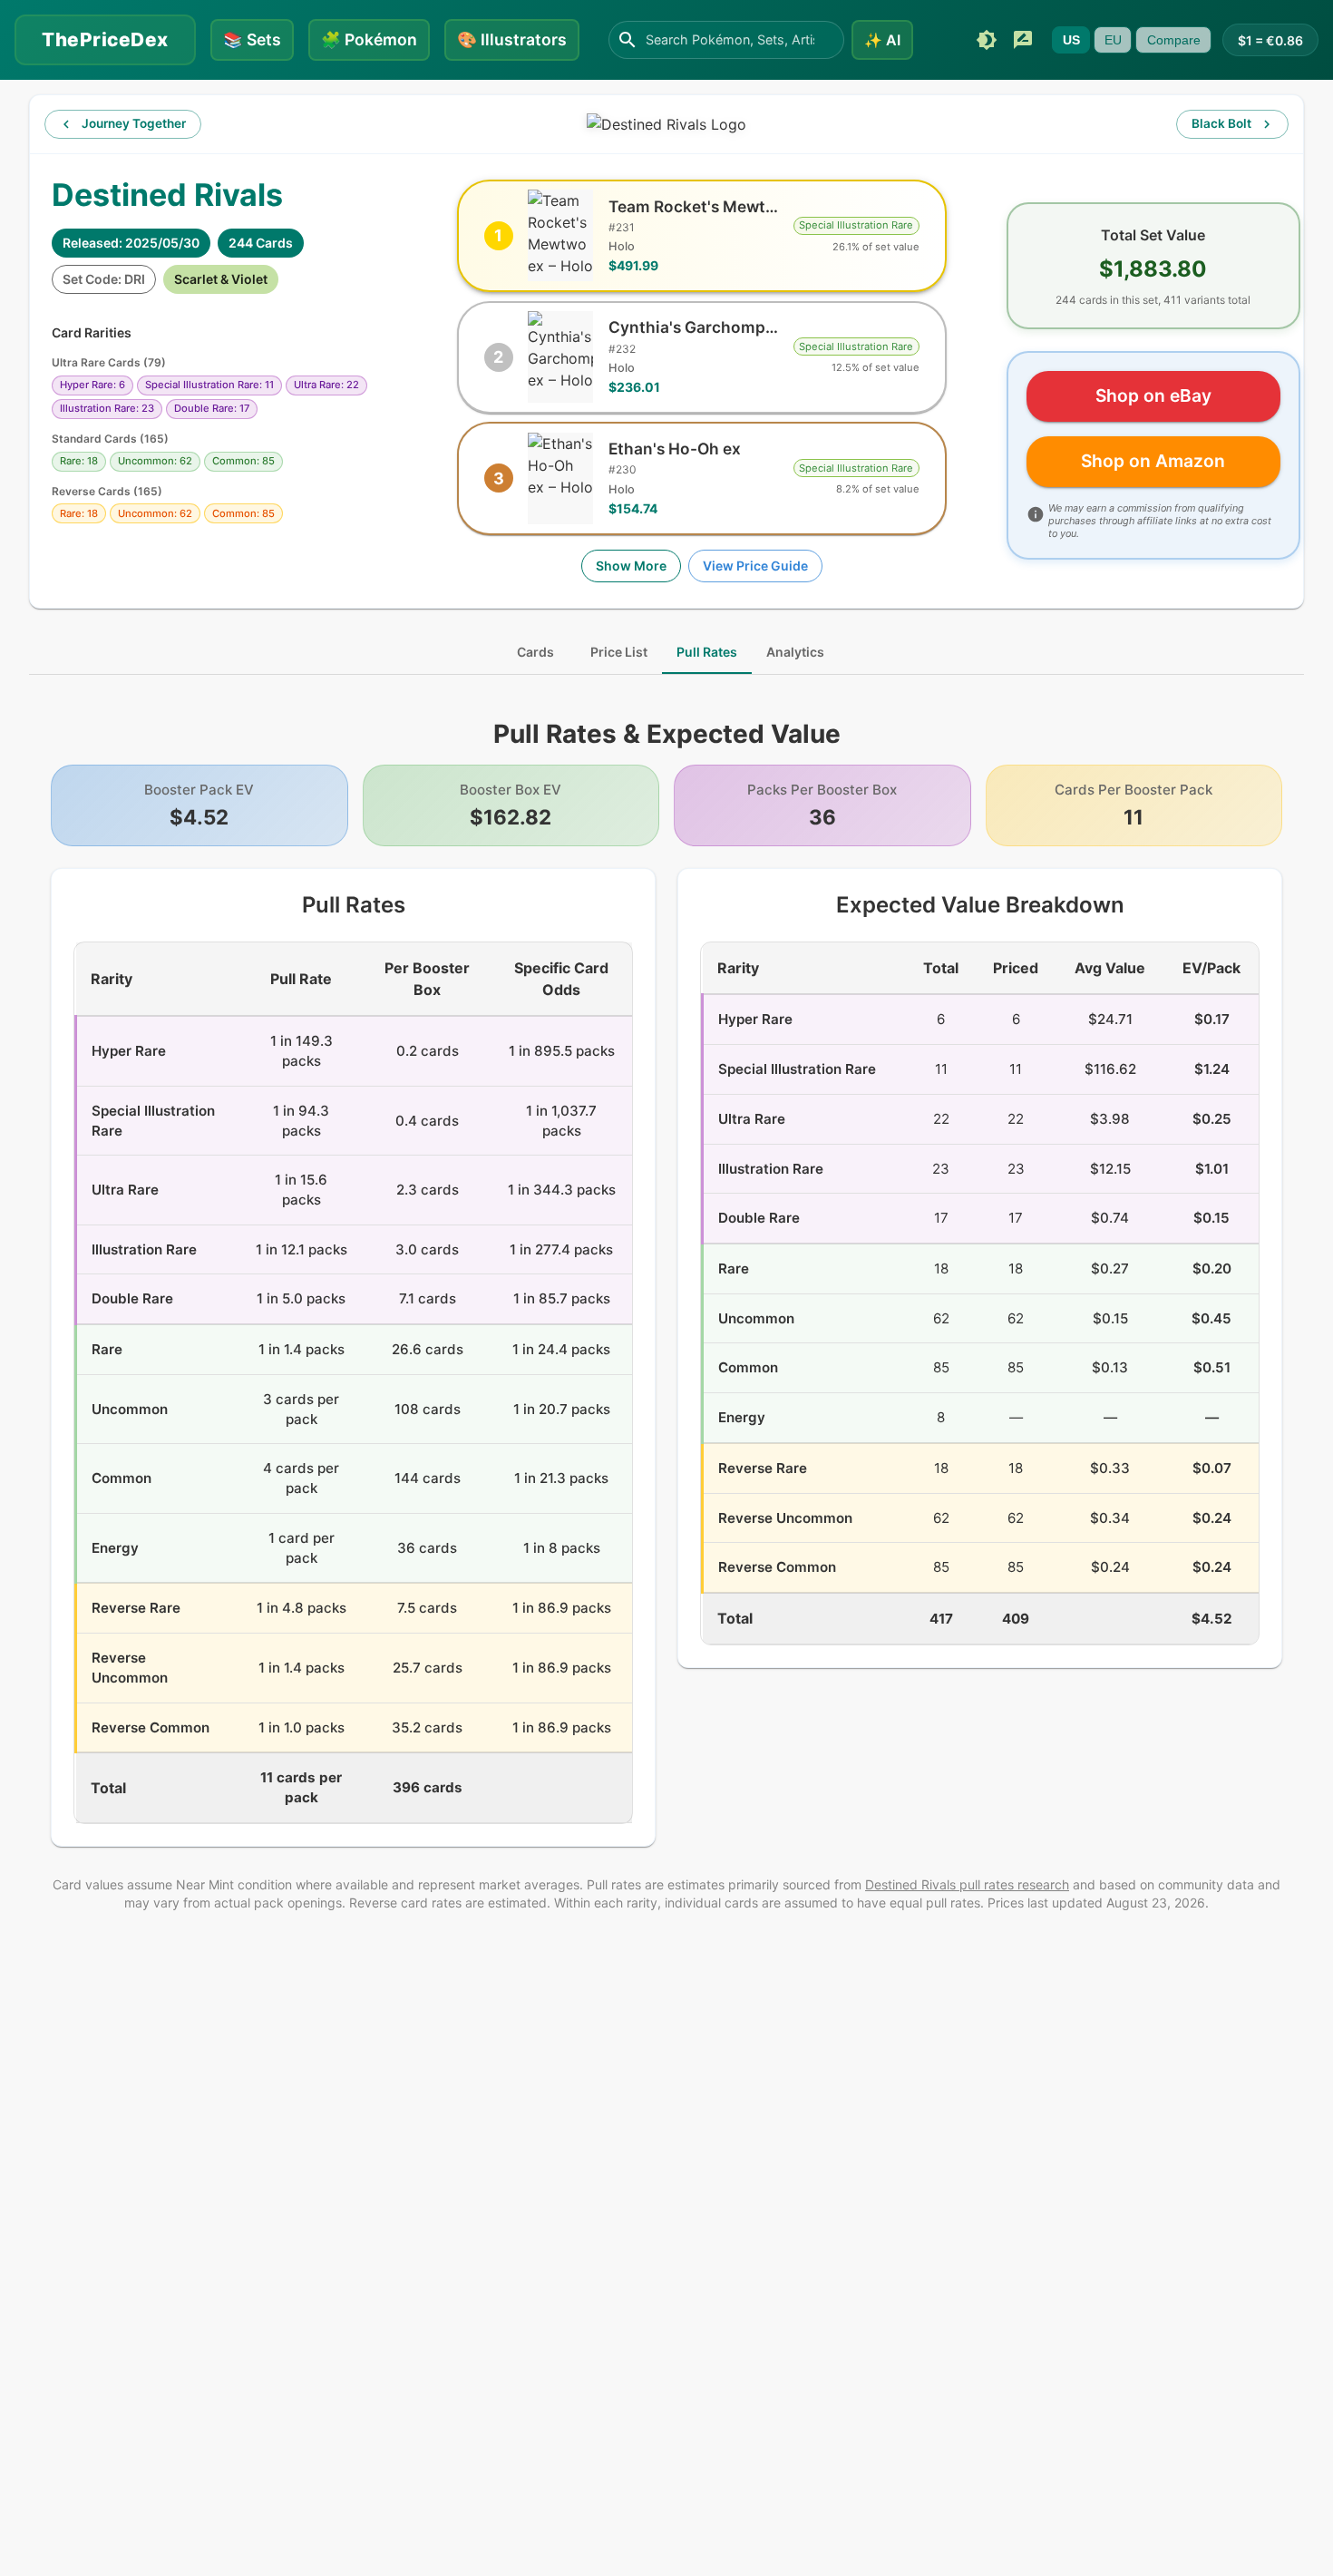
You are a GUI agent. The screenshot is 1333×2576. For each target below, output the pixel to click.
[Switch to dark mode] (987, 40)
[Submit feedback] (1023, 40)
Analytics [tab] (795, 652)
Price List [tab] (619, 652)
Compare (1174, 40)
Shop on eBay (1153, 395)
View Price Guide (755, 566)
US (1071, 40)
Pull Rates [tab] (707, 652)
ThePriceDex (105, 39)
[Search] (628, 40)
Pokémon (369, 39)
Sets (252, 39)
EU (1113, 40)
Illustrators (512, 39)
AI (882, 40)
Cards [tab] (535, 652)
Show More (631, 566)
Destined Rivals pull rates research (967, 1884)
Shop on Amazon (1153, 461)
